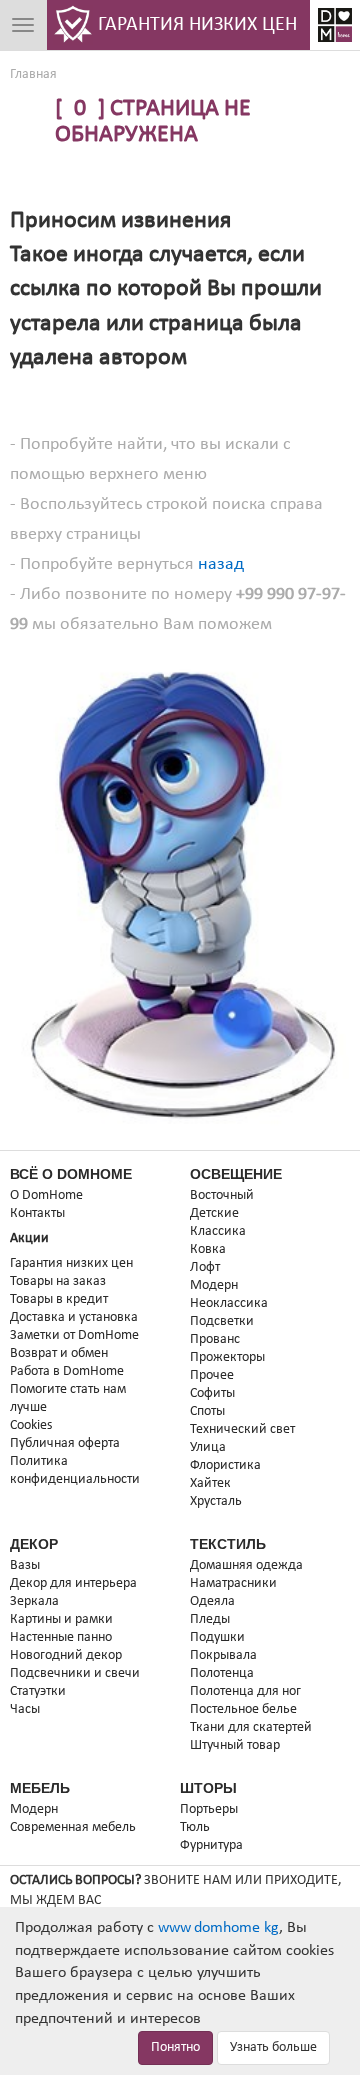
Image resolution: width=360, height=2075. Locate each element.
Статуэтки (38, 1691)
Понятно (175, 2047)
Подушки (217, 1637)
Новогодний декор (66, 1655)
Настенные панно (61, 1637)
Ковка (208, 1249)
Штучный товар (235, 1745)
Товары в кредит (59, 1299)
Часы (25, 1709)
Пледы (210, 1619)
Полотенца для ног (245, 1691)
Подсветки (222, 1321)
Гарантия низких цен (71, 1263)
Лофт (205, 1267)
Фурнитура (211, 1845)
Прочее (212, 1375)
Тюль (195, 1827)
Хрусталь (216, 1501)
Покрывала (223, 1655)
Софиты (212, 1393)
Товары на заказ (58, 1281)
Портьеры (209, 1809)
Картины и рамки (61, 1619)
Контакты (37, 1213)
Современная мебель (73, 1827)
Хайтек (210, 1483)
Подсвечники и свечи (75, 1673)
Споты (207, 1411)
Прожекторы (227, 1357)
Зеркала (34, 1601)
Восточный (222, 1195)
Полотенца (222, 1673)
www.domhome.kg (218, 1928)
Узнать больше (273, 2047)
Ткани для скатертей (251, 1727)
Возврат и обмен (59, 1353)
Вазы (25, 1565)
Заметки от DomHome (74, 1335)
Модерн (214, 1285)
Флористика (225, 1465)
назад (221, 564)
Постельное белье (243, 1709)
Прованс (215, 1339)
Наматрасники (233, 1583)
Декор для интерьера (73, 1583)
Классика (218, 1231)
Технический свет (242, 1429)
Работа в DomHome (67, 1371)
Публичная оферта (65, 1443)
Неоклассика (229, 1303)
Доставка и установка (74, 1317)
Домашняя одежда (246, 1565)
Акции (29, 1238)
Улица (208, 1447)
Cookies (31, 1425)
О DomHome (46, 1195)
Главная (33, 74)
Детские (214, 1213)
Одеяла (212, 1601)
